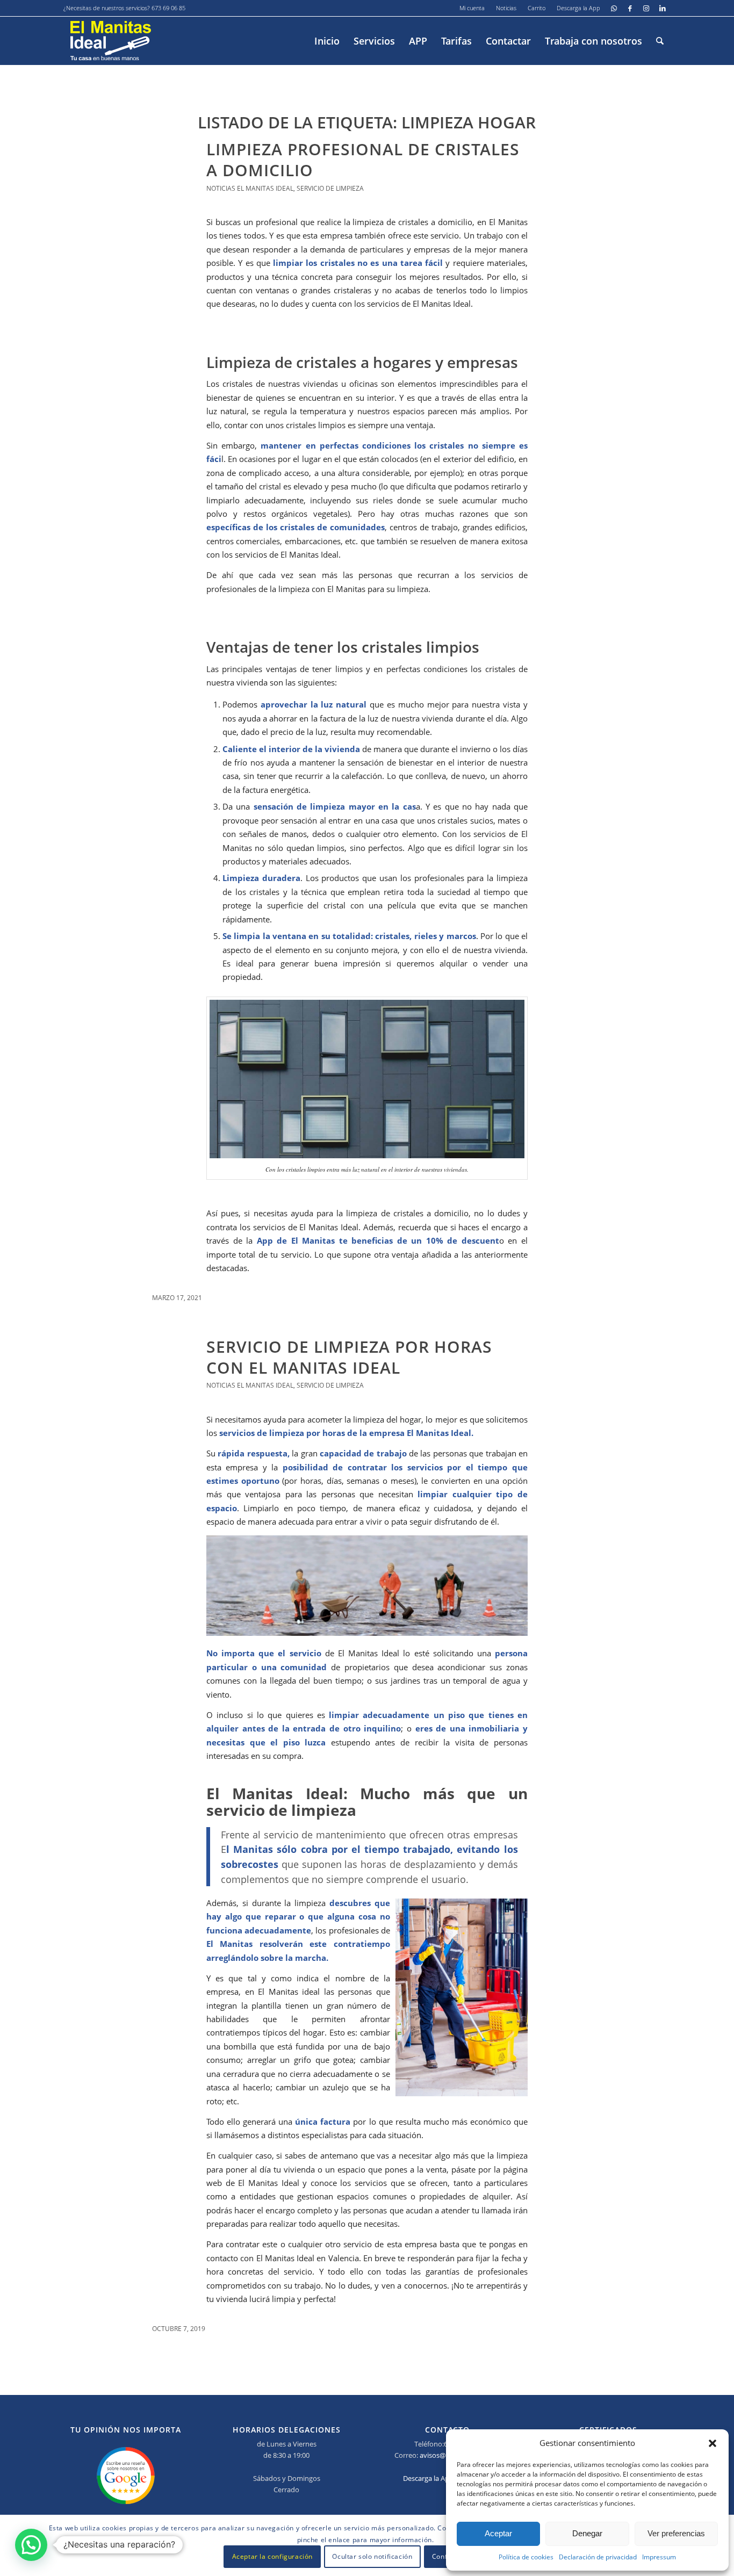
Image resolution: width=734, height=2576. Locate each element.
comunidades (357, 527)
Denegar (587, 2533)
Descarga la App (578, 8)
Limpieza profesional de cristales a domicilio (363, 160)
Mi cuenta (472, 8)
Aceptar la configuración (272, 2557)
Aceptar (498, 2533)
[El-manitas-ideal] (111, 41)
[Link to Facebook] (630, 8)
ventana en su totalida (319, 936)
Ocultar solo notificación (372, 2557)
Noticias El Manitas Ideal (250, 188)
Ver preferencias (676, 2533)
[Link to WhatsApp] (614, 8)
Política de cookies (526, 2557)
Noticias (506, 8)
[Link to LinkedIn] (663, 8)
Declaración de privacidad (598, 2557)
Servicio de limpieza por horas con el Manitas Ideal (349, 1357)
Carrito (537, 8)
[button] (713, 2443)
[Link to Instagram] (646, 8)
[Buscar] (660, 41)
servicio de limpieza (330, 188)
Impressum (659, 2557)
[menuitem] (472, 8)
